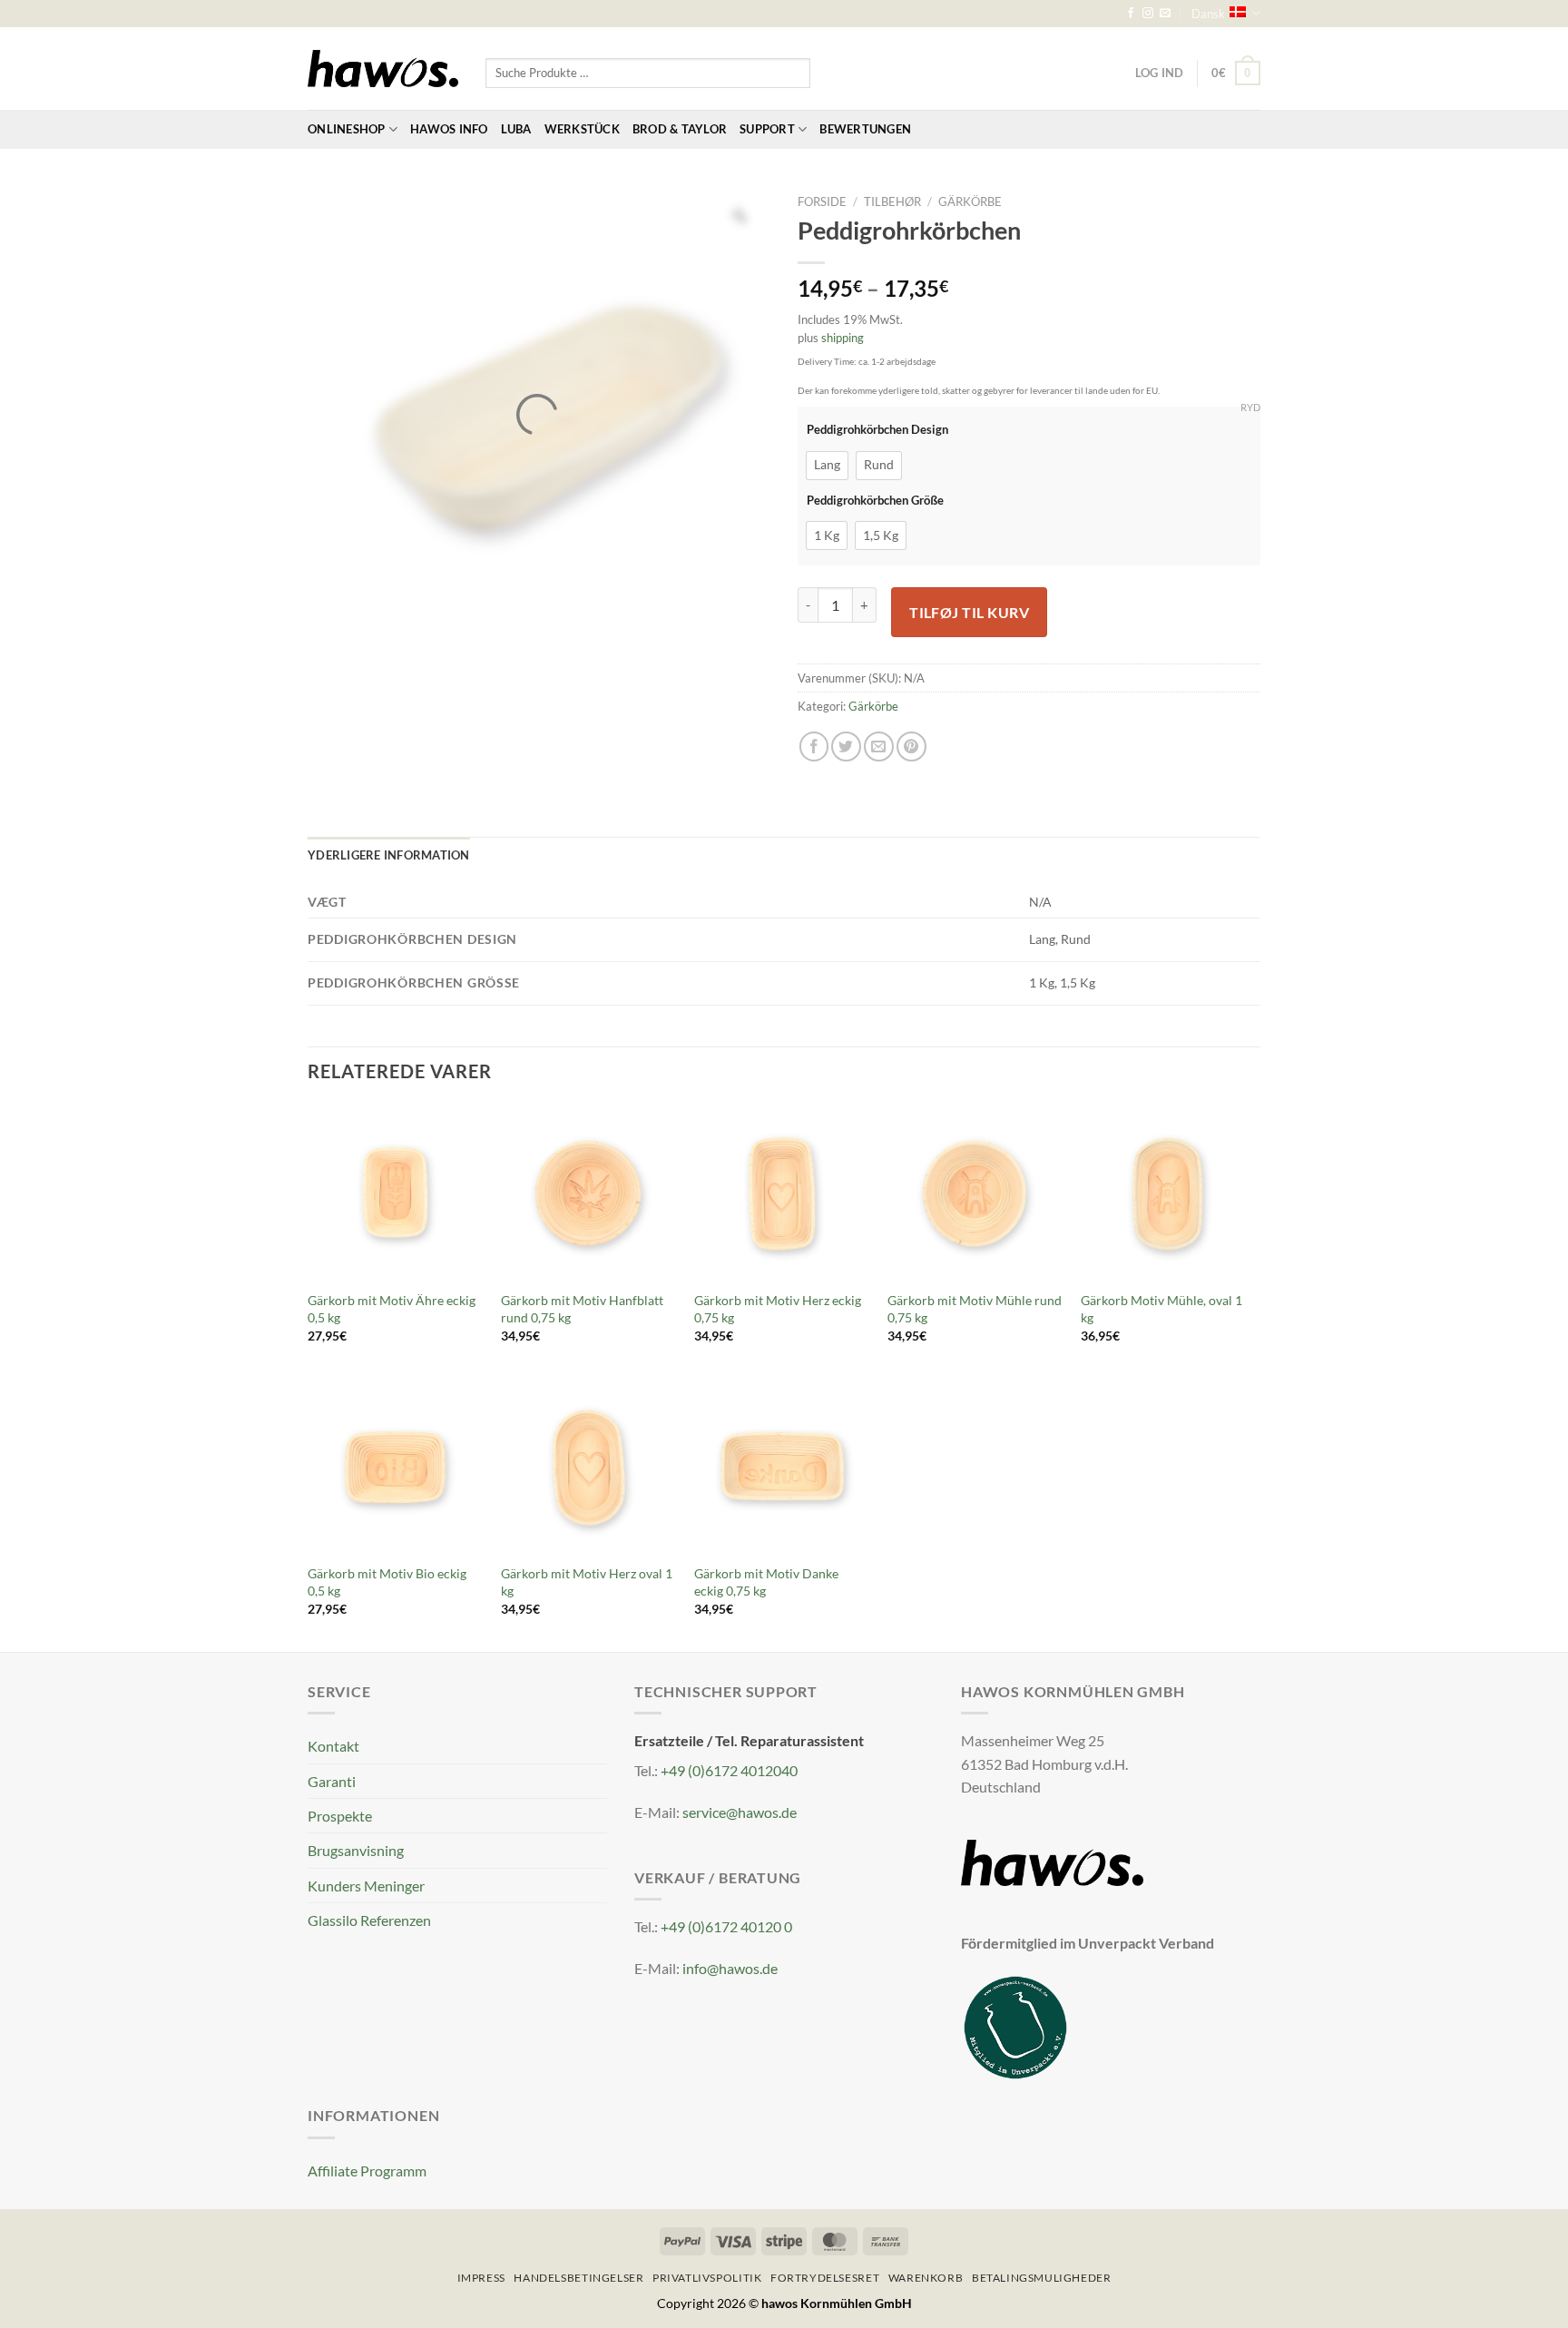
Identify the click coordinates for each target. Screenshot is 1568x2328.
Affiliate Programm (367, 2171)
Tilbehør (892, 201)
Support (767, 129)
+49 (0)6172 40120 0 (726, 1926)
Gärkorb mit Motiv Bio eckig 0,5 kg (387, 1582)
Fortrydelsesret (825, 2278)
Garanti (332, 1781)
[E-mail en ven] (879, 747)
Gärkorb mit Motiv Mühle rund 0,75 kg (975, 1309)
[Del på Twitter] (846, 747)
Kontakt (333, 1746)
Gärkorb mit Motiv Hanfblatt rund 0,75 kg (582, 1309)
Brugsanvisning (356, 1850)
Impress (481, 2278)
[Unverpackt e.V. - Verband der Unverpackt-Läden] (1015, 2025)
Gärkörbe (970, 201)
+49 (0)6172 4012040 (729, 1770)
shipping (843, 338)
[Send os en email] (1165, 14)
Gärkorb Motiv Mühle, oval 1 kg (1161, 1309)
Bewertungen (865, 129)
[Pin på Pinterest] (911, 747)
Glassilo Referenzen (369, 1920)
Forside (822, 201)
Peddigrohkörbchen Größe (875, 501)
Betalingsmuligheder (1042, 2278)
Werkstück (582, 129)
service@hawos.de (740, 1812)
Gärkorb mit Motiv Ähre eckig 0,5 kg (392, 1309)
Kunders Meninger (366, 1886)
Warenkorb (926, 2278)
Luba (516, 129)
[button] (1236, 73)
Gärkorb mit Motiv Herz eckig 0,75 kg (778, 1309)
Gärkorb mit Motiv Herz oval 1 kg (587, 1582)
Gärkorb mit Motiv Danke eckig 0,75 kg (766, 1582)
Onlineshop (347, 129)
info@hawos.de (730, 1968)
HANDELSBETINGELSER (578, 2278)
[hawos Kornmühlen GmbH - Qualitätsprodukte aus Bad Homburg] (383, 69)
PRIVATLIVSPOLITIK (707, 2278)
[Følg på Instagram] (1148, 14)
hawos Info (449, 129)
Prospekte (340, 1816)
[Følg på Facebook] (1131, 14)
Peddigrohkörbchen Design (877, 430)
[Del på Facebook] (814, 747)
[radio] (827, 466)
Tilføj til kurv (969, 612)
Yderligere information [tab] (389, 855)
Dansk (1208, 14)
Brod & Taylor (680, 129)
